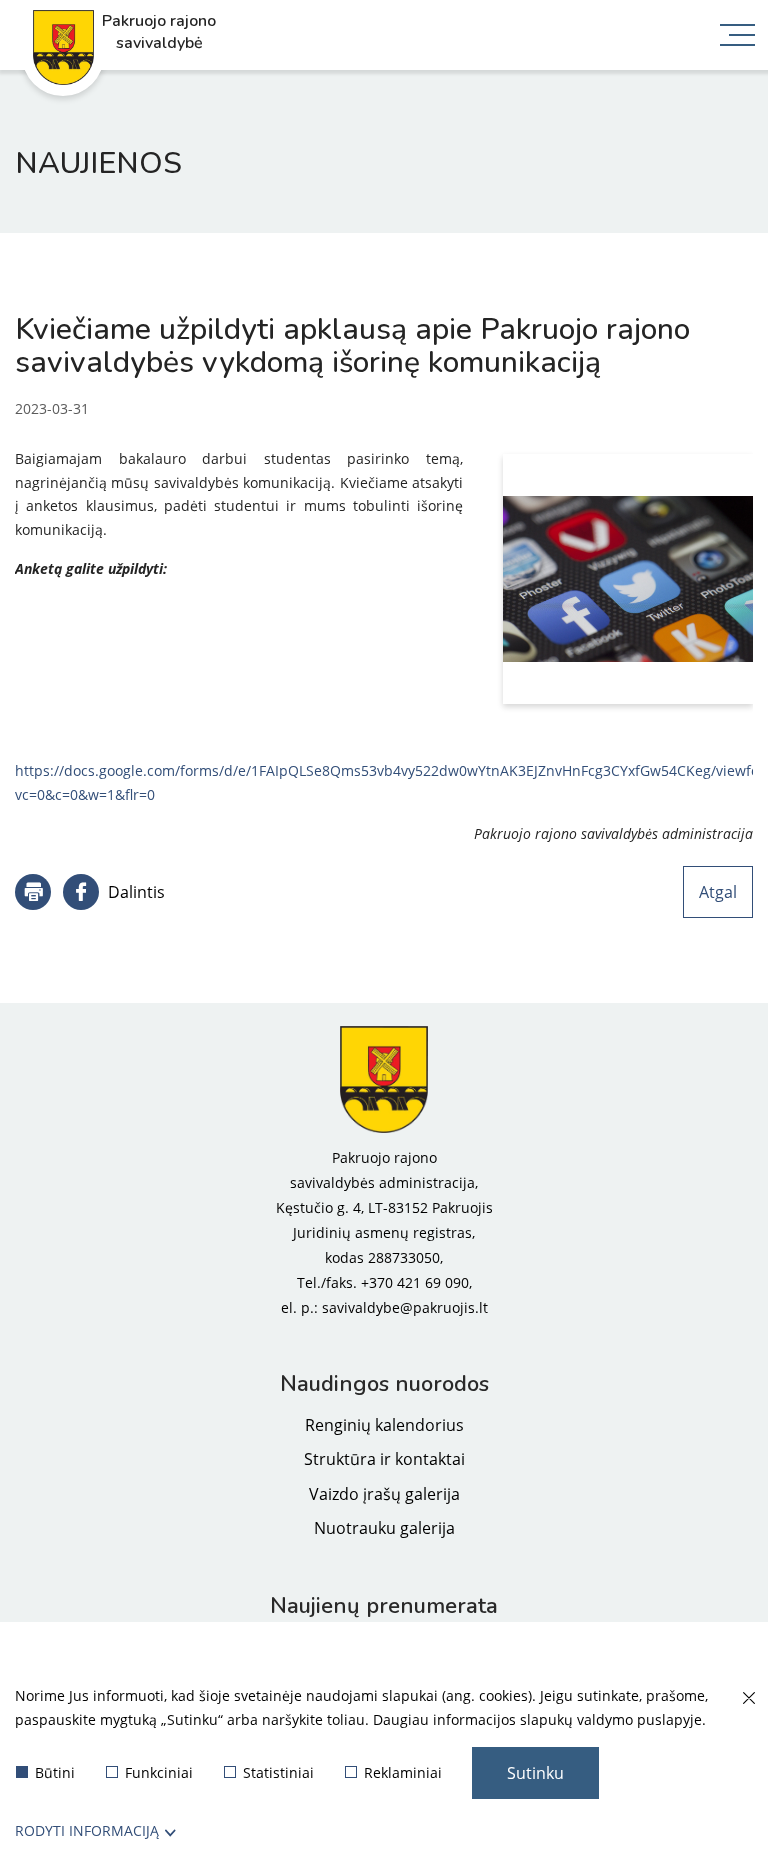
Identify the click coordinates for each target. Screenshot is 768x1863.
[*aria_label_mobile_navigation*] (738, 37)
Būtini (55, 1772)
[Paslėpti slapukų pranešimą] (748, 1699)
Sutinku (535, 1773)
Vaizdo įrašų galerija (384, 1494)
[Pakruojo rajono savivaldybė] (384, 1080)
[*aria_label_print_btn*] (33, 892)
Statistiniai (278, 1772)
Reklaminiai (403, 1772)
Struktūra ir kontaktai (384, 1459)
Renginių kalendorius (384, 1425)
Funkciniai (159, 1772)
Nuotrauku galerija (384, 1528)
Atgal (718, 892)
